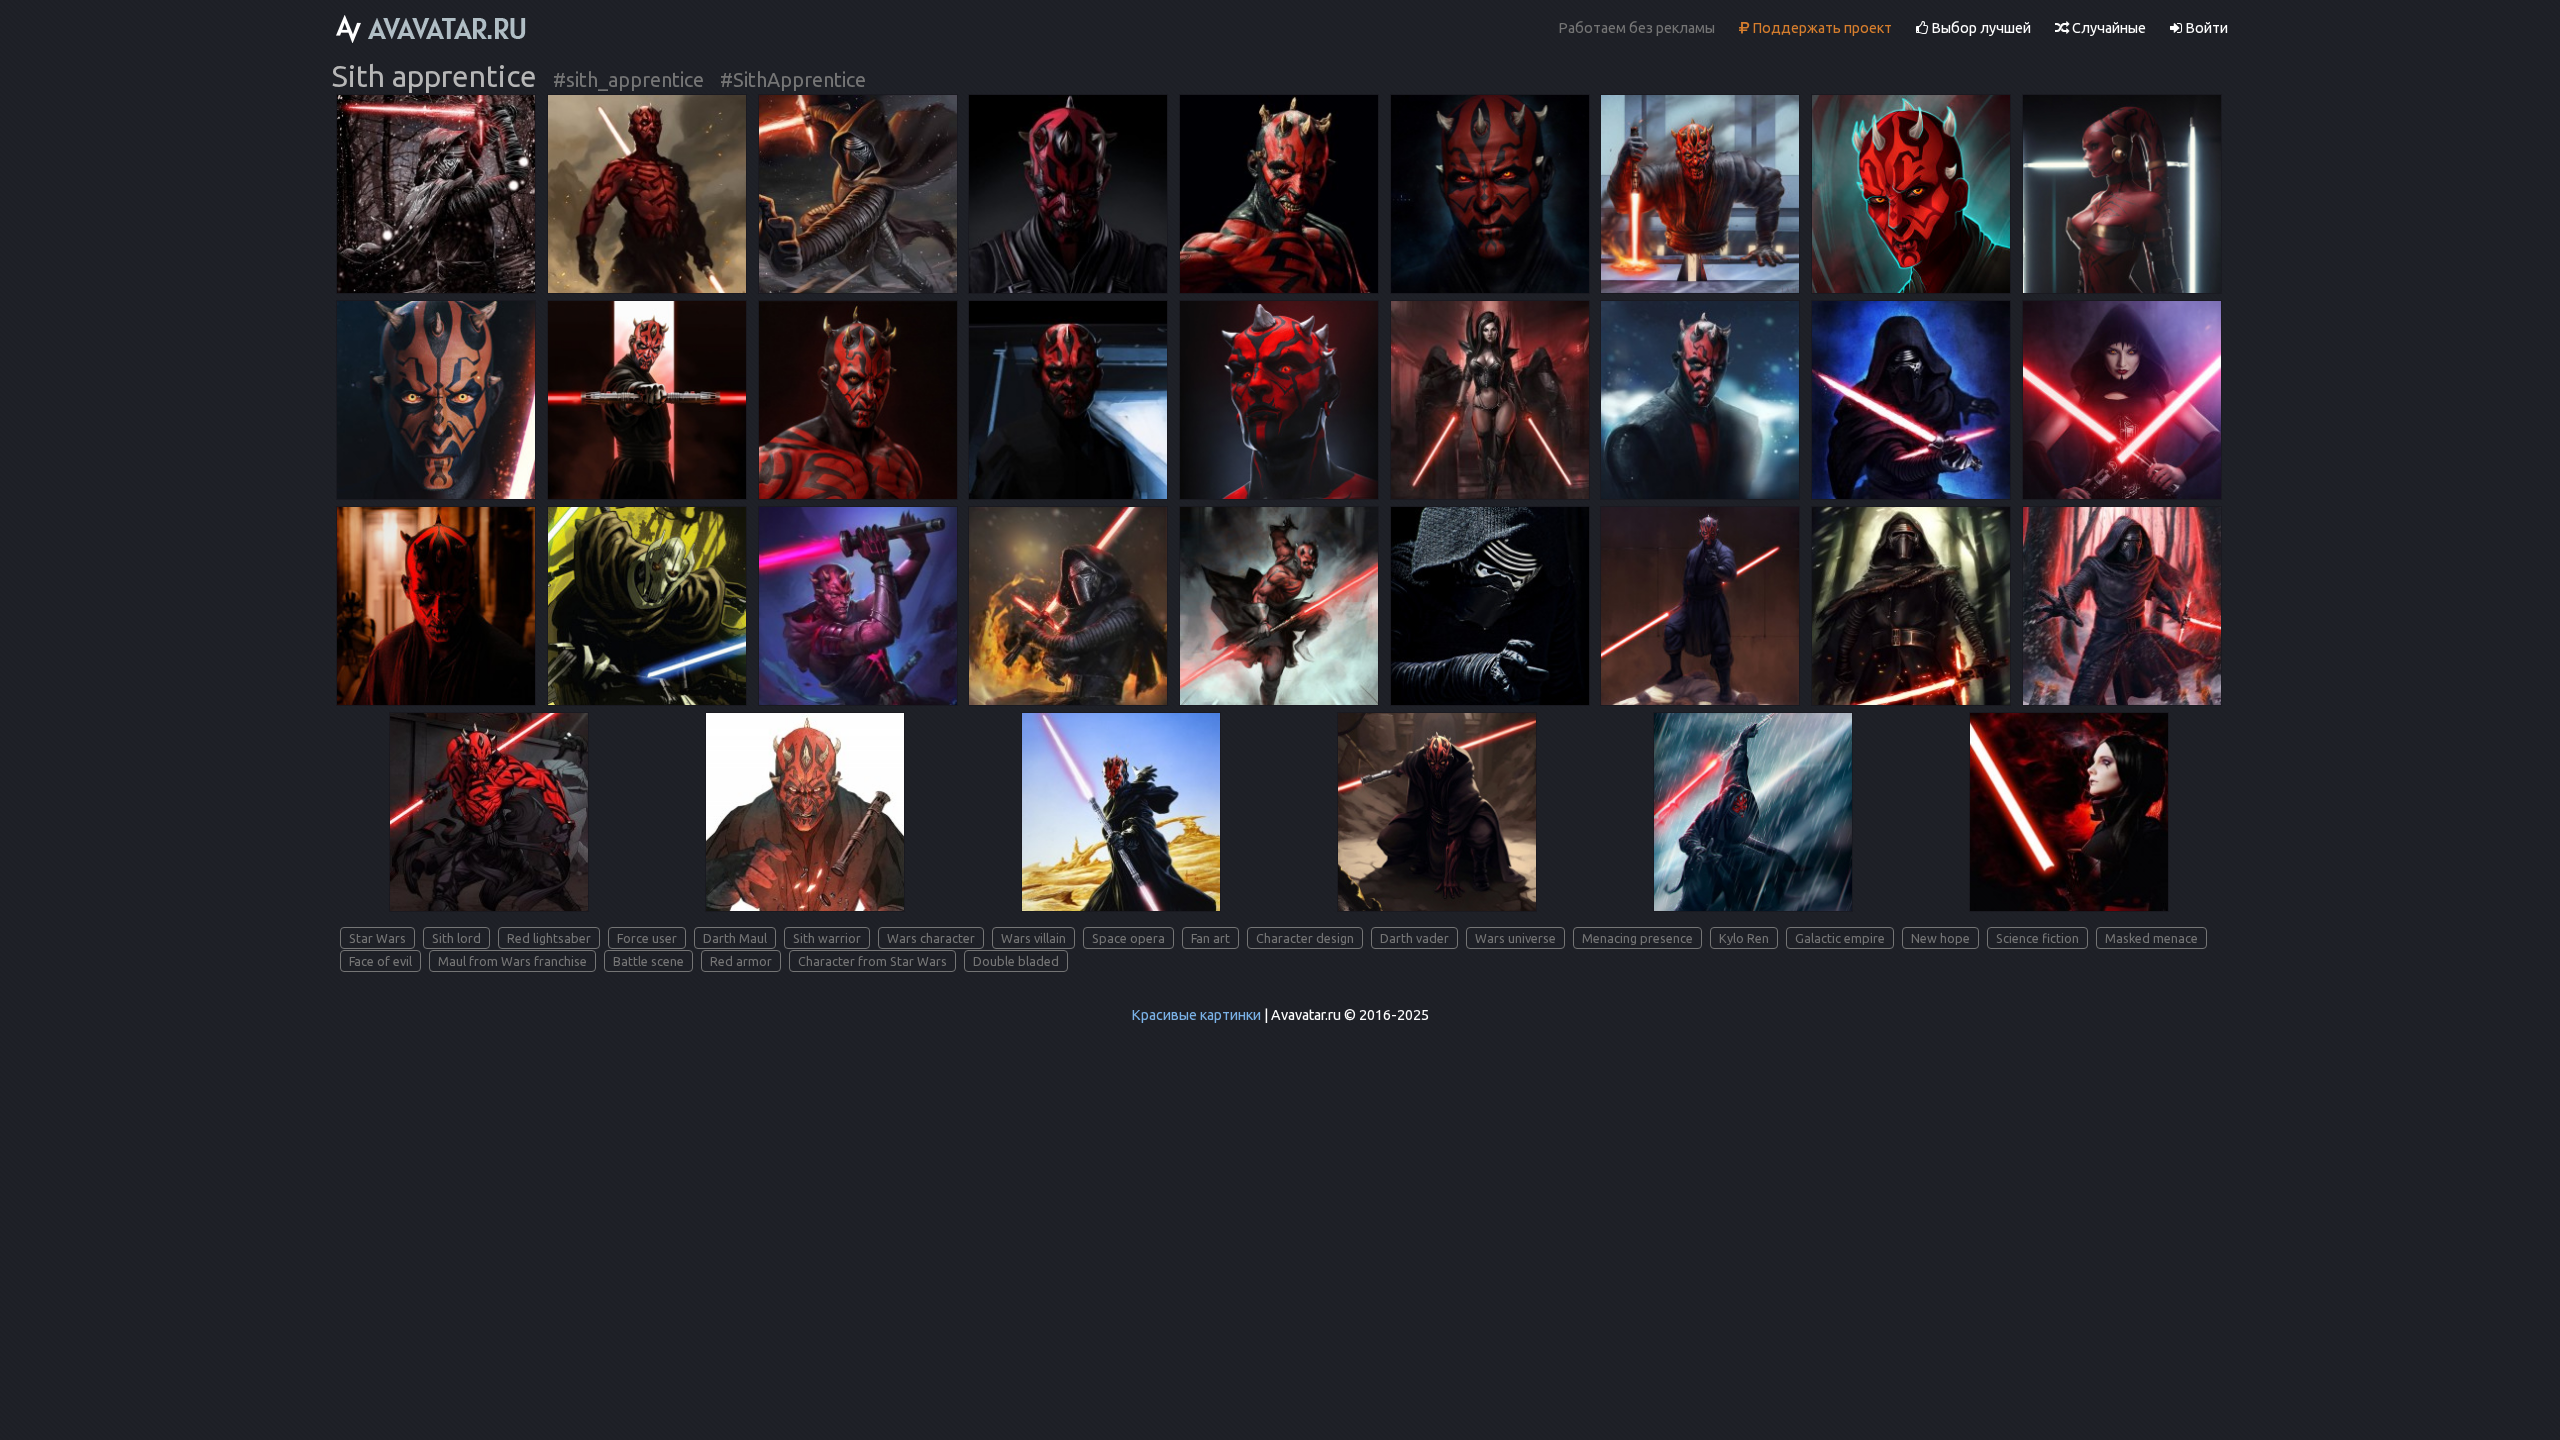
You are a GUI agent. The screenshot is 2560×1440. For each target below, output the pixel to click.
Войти (2205, 28)
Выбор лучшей (1979, 28)
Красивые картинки (1196, 1015)
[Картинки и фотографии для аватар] (432, 29)
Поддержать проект (1820, 28)
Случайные (2107, 28)
